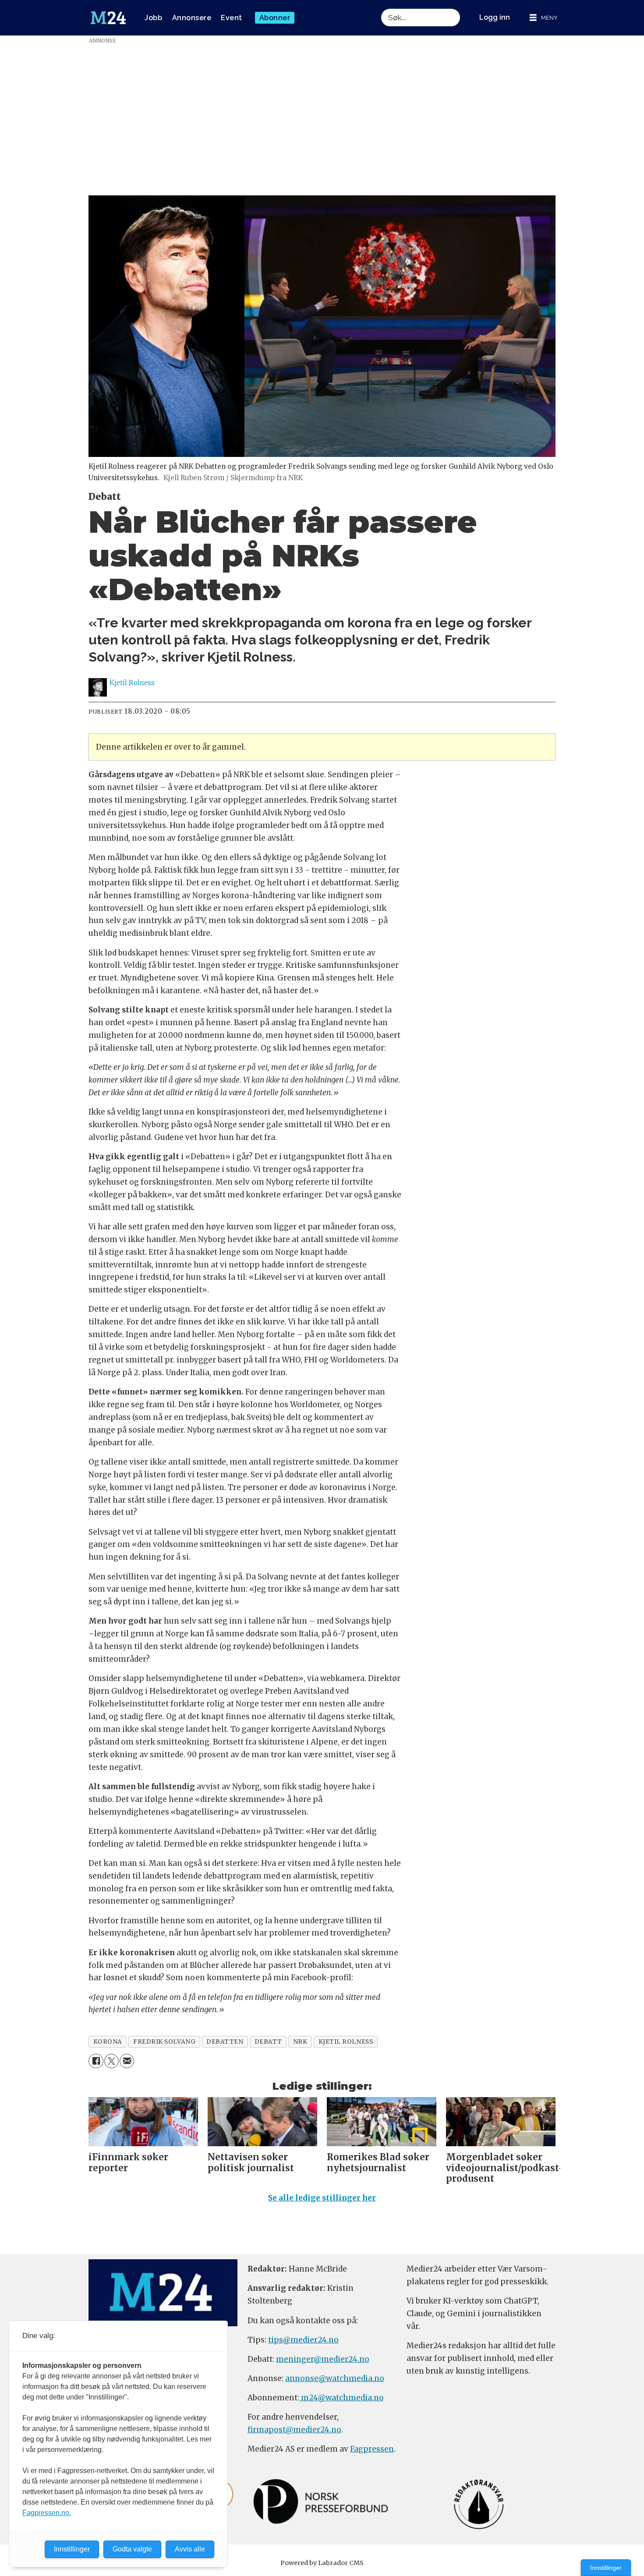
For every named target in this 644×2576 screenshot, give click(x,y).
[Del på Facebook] (96, 2061)
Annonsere (192, 18)
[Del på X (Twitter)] (111, 2061)
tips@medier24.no (303, 2340)
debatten (225, 2042)
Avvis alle (190, 2549)
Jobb (153, 18)
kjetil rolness (346, 2042)
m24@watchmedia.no (341, 2398)
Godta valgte (132, 2549)
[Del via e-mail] (127, 2061)
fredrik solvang (164, 2042)
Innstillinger (606, 2568)
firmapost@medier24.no (294, 2430)
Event (232, 18)
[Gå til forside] (108, 18)
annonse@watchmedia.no (335, 2378)
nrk (300, 2042)
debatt (268, 2042)
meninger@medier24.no (323, 2359)
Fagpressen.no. (47, 2513)
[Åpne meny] (544, 18)
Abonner (275, 18)
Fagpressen (372, 2449)
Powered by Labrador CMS (322, 2563)
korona (108, 2042)
